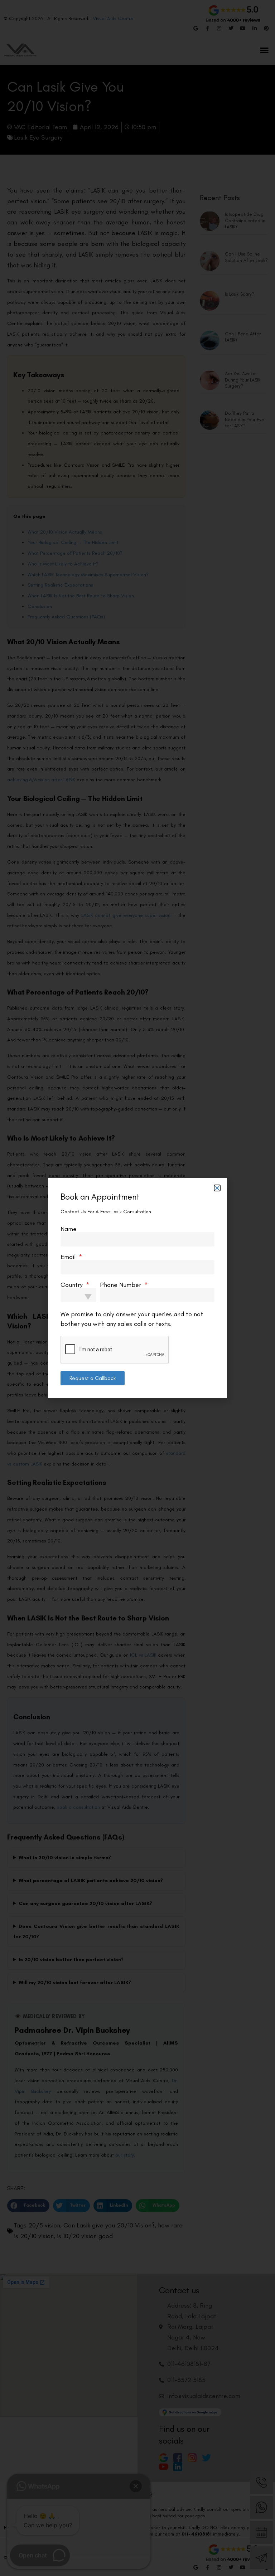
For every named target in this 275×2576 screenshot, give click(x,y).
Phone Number (121, 1285)
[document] (137, 1288)
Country (73, 1285)
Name (69, 1229)
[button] (217, 1188)
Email (69, 1257)
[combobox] (78, 1295)
